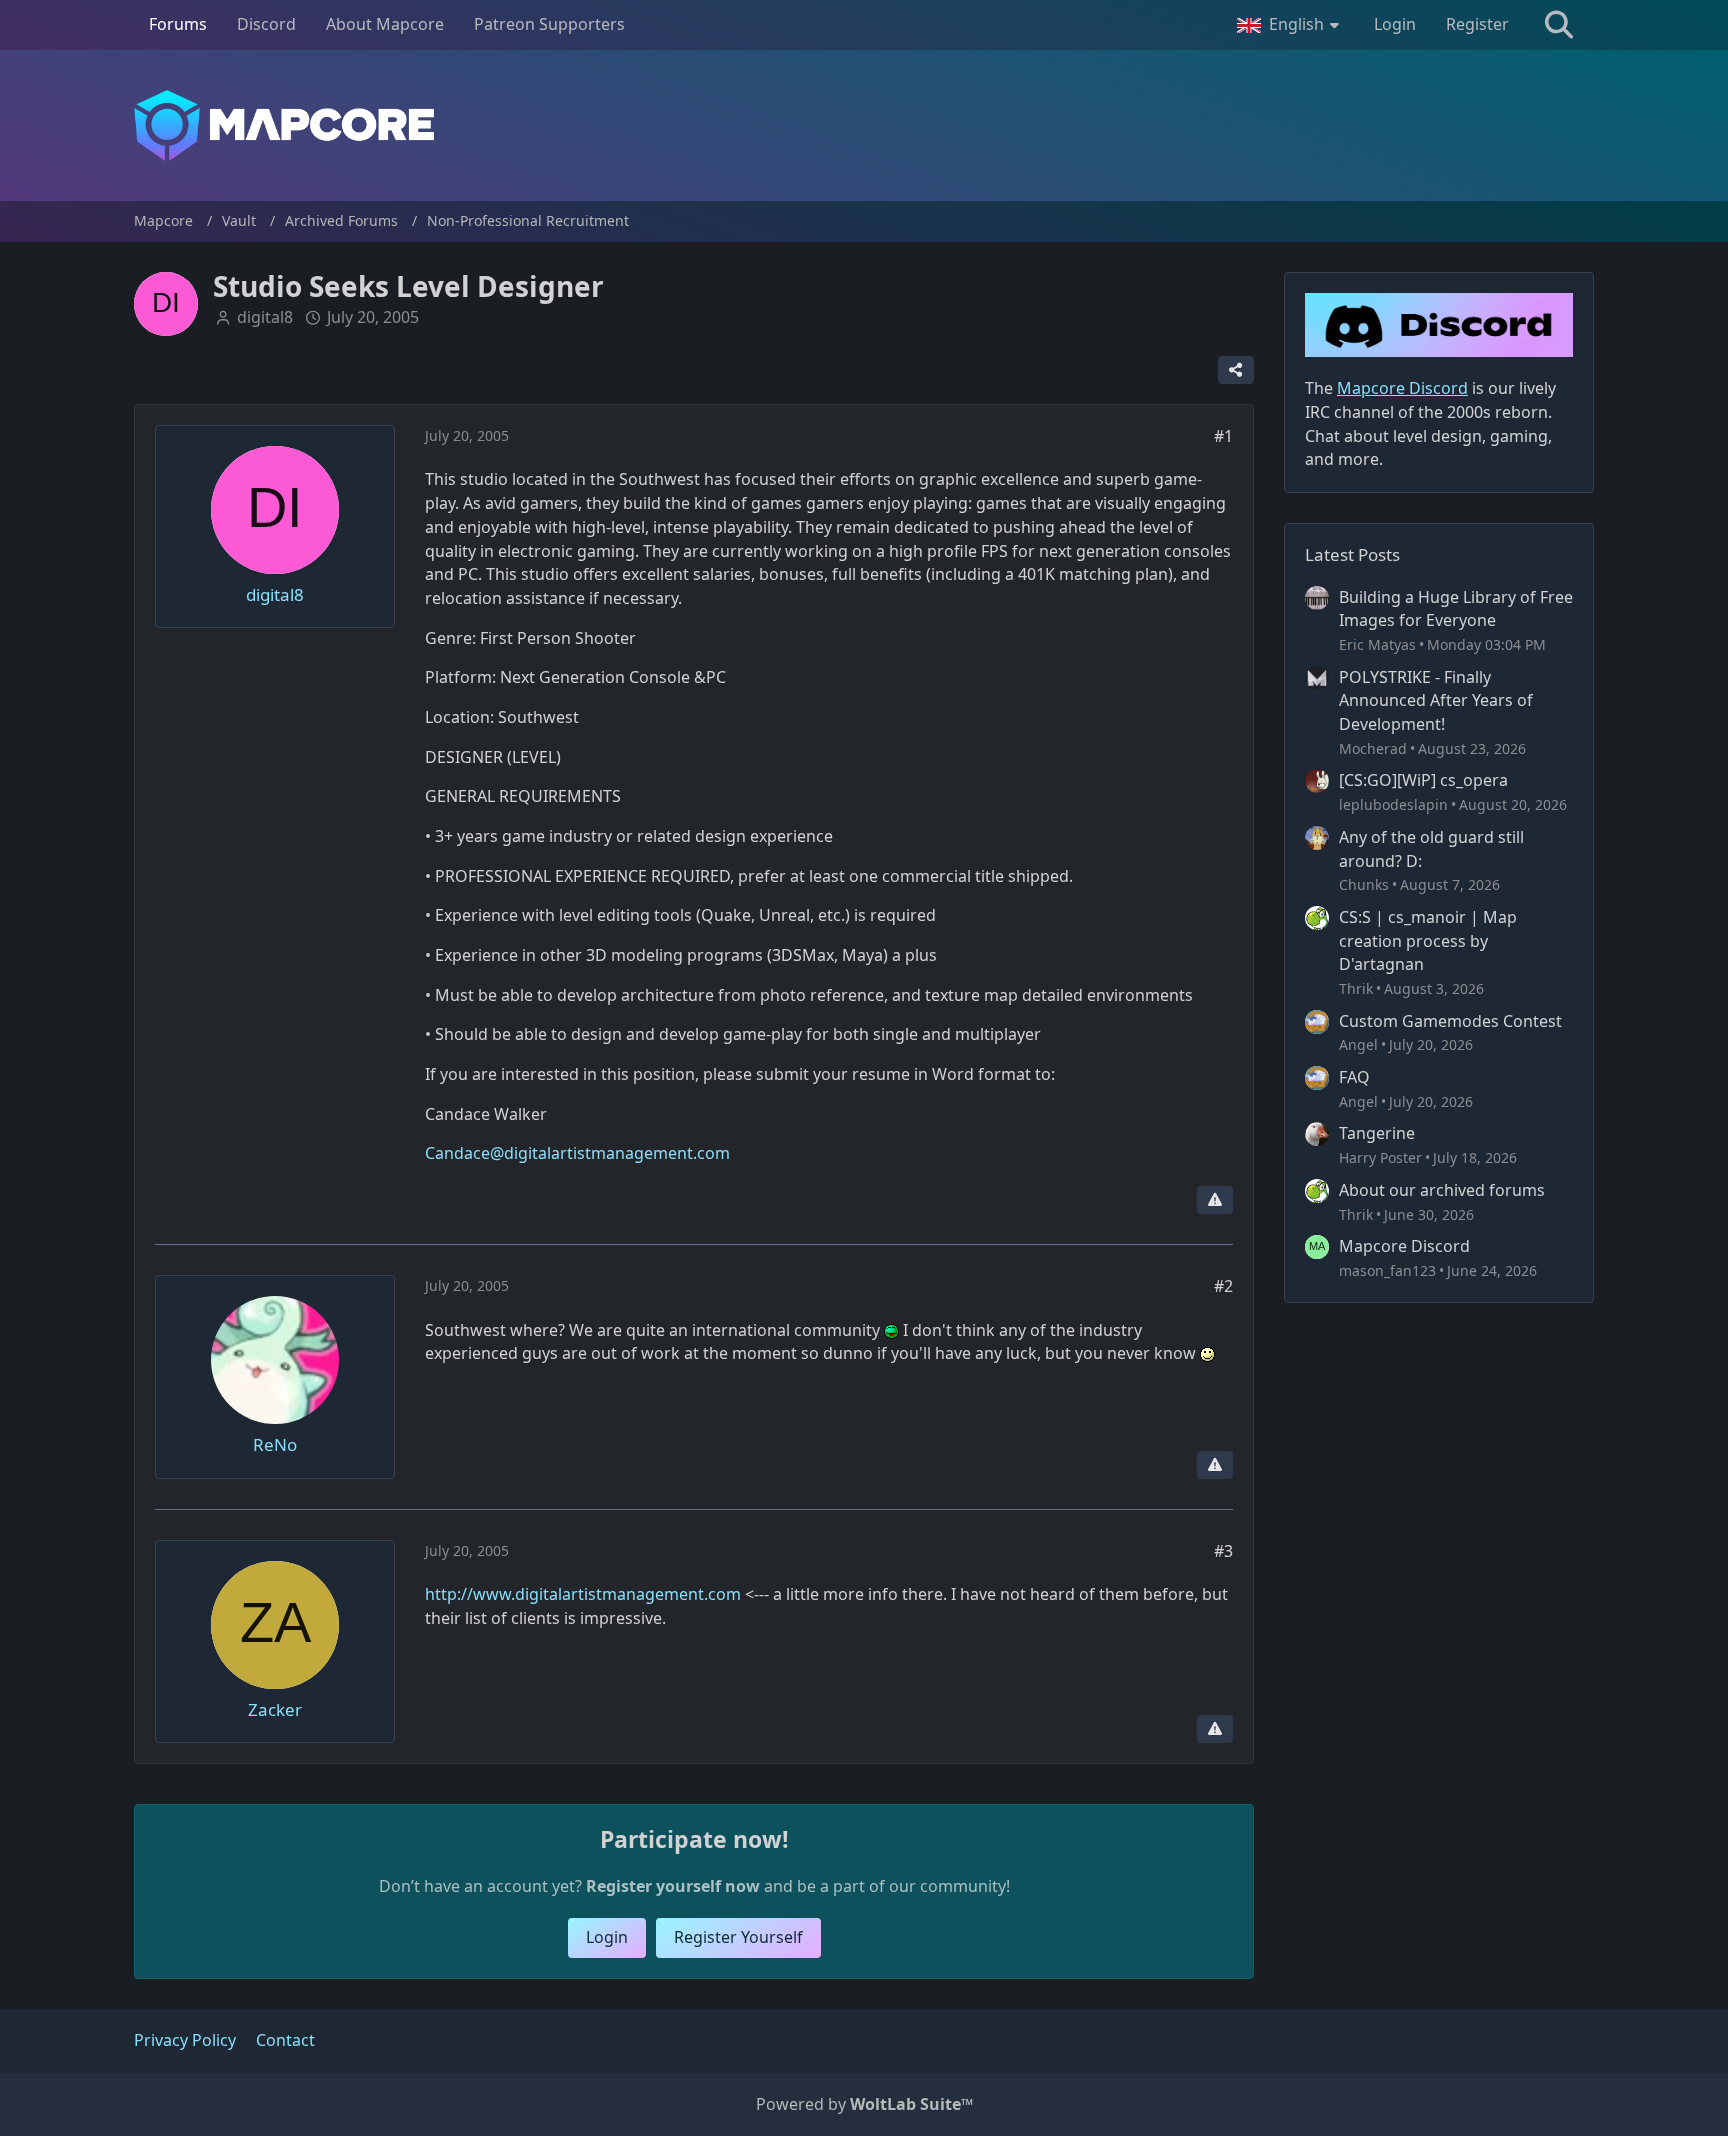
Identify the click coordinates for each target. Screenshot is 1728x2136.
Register (1477, 24)
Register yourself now (673, 1886)
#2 (1223, 1286)
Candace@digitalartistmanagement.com (577, 1153)
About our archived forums (1442, 1190)
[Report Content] (1215, 1200)
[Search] (1559, 25)
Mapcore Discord (1404, 1246)
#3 (1223, 1551)
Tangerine (1377, 1133)
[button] (1290, 25)
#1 (1223, 436)
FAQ (1354, 1077)
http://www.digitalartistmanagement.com (583, 1594)
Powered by (864, 2104)
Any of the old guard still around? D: (1431, 849)
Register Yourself (738, 1937)
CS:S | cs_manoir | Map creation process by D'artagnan (1428, 940)
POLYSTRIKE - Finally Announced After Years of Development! (1436, 700)
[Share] (1236, 370)
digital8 (265, 317)
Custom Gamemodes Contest (1450, 1021)
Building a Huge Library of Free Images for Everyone (1456, 609)
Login (1395, 24)
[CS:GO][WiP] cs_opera (1423, 780)
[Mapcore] (864, 125)
